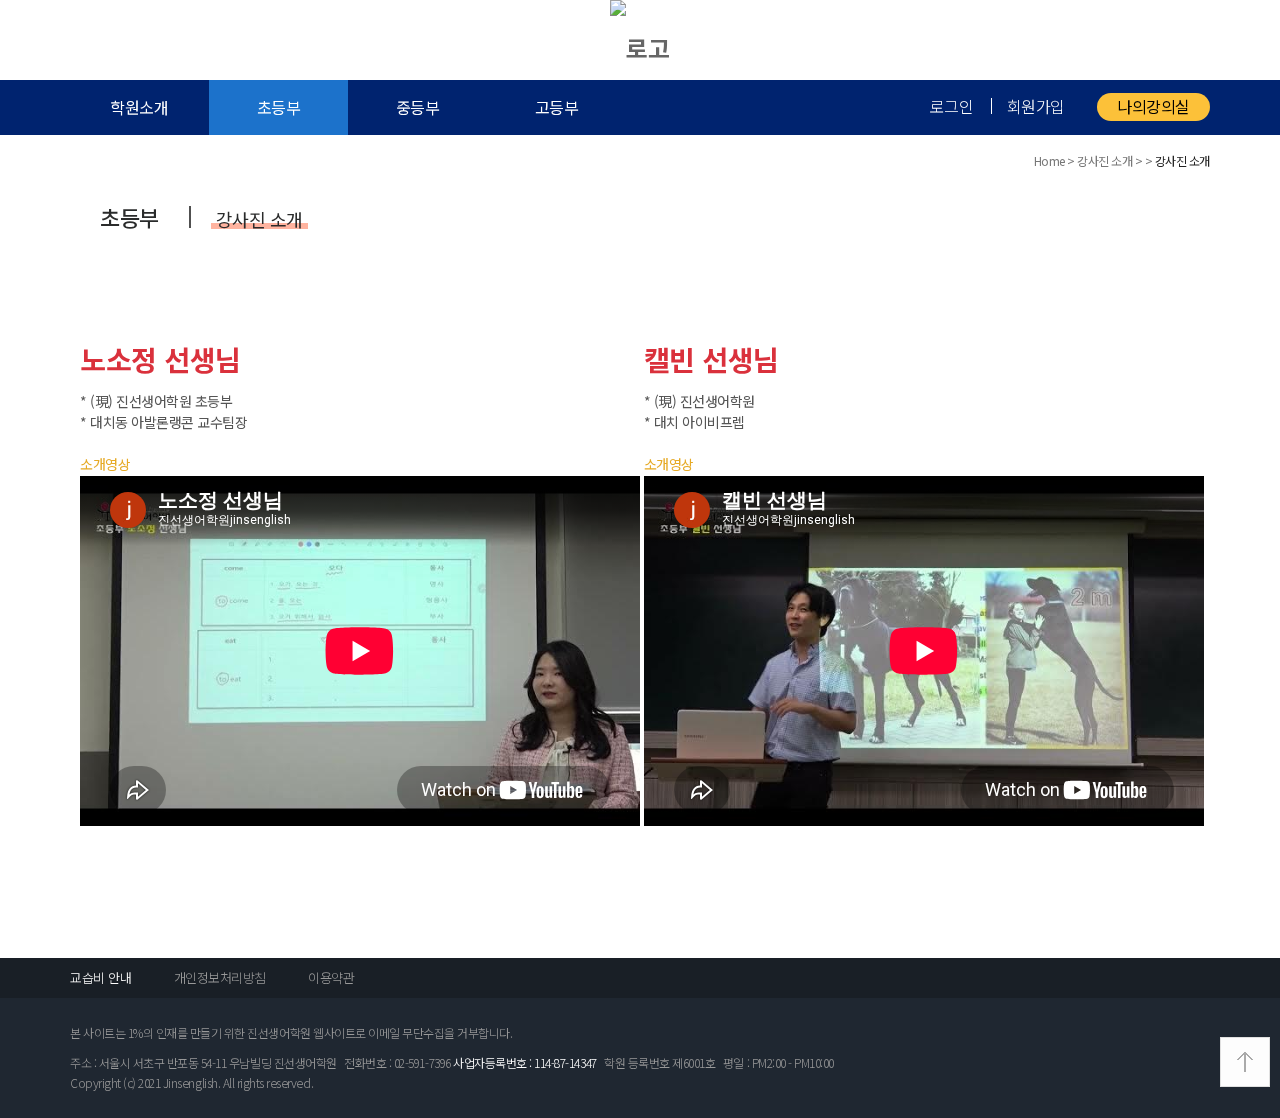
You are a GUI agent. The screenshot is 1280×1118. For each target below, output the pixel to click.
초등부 (279, 107)
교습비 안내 (100, 977)
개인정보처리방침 (220, 977)
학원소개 (139, 107)
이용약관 (331, 977)
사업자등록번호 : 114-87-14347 (524, 1062)
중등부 (418, 107)
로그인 (952, 106)
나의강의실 (1153, 106)
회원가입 (1036, 106)
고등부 (557, 107)
